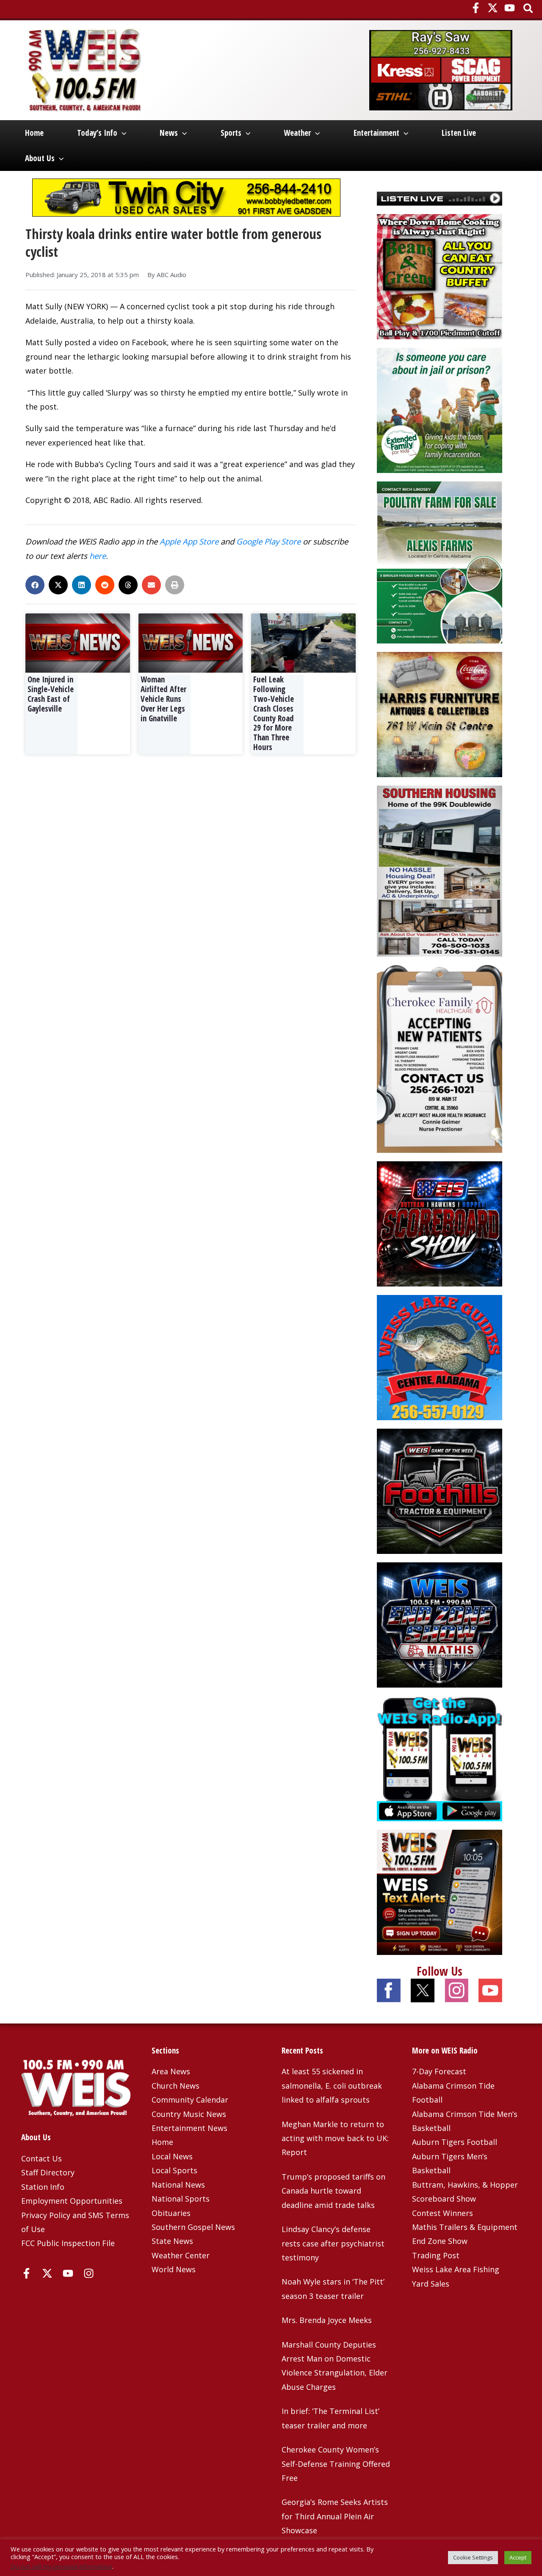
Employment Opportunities (72, 2201)
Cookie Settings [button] (473, 2557)
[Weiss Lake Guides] (440, 1356)
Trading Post (436, 2255)
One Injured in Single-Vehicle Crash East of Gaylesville (51, 694)
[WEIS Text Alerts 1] (440, 1891)
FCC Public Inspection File (68, 2243)
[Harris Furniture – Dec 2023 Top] (440, 714)
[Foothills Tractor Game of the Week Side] (440, 1490)
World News (174, 2269)
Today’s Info (97, 133)
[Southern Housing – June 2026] (440, 870)
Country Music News (189, 2114)
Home (34, 133)
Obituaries (171, 2213)
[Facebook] (476, 8)
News (169, 133)
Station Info (43, 2187)
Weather (297, 133)
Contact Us (41, 2158)
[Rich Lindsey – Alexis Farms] (440, 561)
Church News (176, 2086)
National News (178, 2185)
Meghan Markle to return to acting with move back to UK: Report (335, 2138)
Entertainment (376, 133)
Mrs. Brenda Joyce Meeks (327, 2320)
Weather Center (181, 2255)
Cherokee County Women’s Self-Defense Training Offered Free (336, 2464)
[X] (493, 8)
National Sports (181, 2199)
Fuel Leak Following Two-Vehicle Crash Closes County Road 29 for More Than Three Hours (274, 713)
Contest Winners (442, 2213)
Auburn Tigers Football (455, 2142)
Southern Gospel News (193, 2227)
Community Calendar (190, 2100)
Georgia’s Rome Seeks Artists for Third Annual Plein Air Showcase (335, 2516)
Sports (231, 133)
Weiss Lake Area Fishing (456, 2269)
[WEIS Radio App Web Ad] (440, 1757)
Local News (172, 2156)
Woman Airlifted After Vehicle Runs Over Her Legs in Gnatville (163, 699)
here (98, 556)
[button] (529, 9)
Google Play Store (268, 541)
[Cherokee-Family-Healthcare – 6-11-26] (440, 1058)
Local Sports (174, 2170)
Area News (171, 2071)
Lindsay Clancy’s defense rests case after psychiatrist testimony (333, 2243)
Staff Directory (48, 2172)
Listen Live (459, 133)
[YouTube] (510, 8)
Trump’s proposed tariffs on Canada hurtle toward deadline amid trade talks (333, 2191)
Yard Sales (431, 2284)
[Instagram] (89, 2273)
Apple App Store (189, 541)
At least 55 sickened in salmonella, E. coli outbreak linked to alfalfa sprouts (332, 2085)
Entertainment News (189, 2128)
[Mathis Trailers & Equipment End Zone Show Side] (440, 1624)
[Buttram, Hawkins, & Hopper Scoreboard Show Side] (440, 1223)
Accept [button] (518, 2557)
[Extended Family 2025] (440, 410)
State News (172, 2241)
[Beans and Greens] (440, 276)
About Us (40, 158)
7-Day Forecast (439, 2071)
